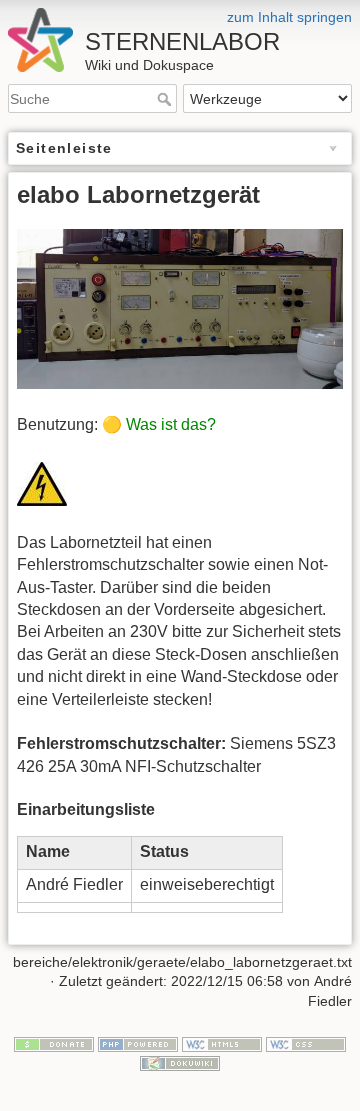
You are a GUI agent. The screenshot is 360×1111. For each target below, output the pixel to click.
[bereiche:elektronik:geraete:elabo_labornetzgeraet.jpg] (180, 307)
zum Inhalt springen (289, 17)
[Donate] (54, 1043)
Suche (166, 99)
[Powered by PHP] (138, 1043)
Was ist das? (171, 424)
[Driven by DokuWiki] (180, 1062)
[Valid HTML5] (222, 1043)
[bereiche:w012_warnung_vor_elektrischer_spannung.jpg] (42, 482)
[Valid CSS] (306, 1043)
